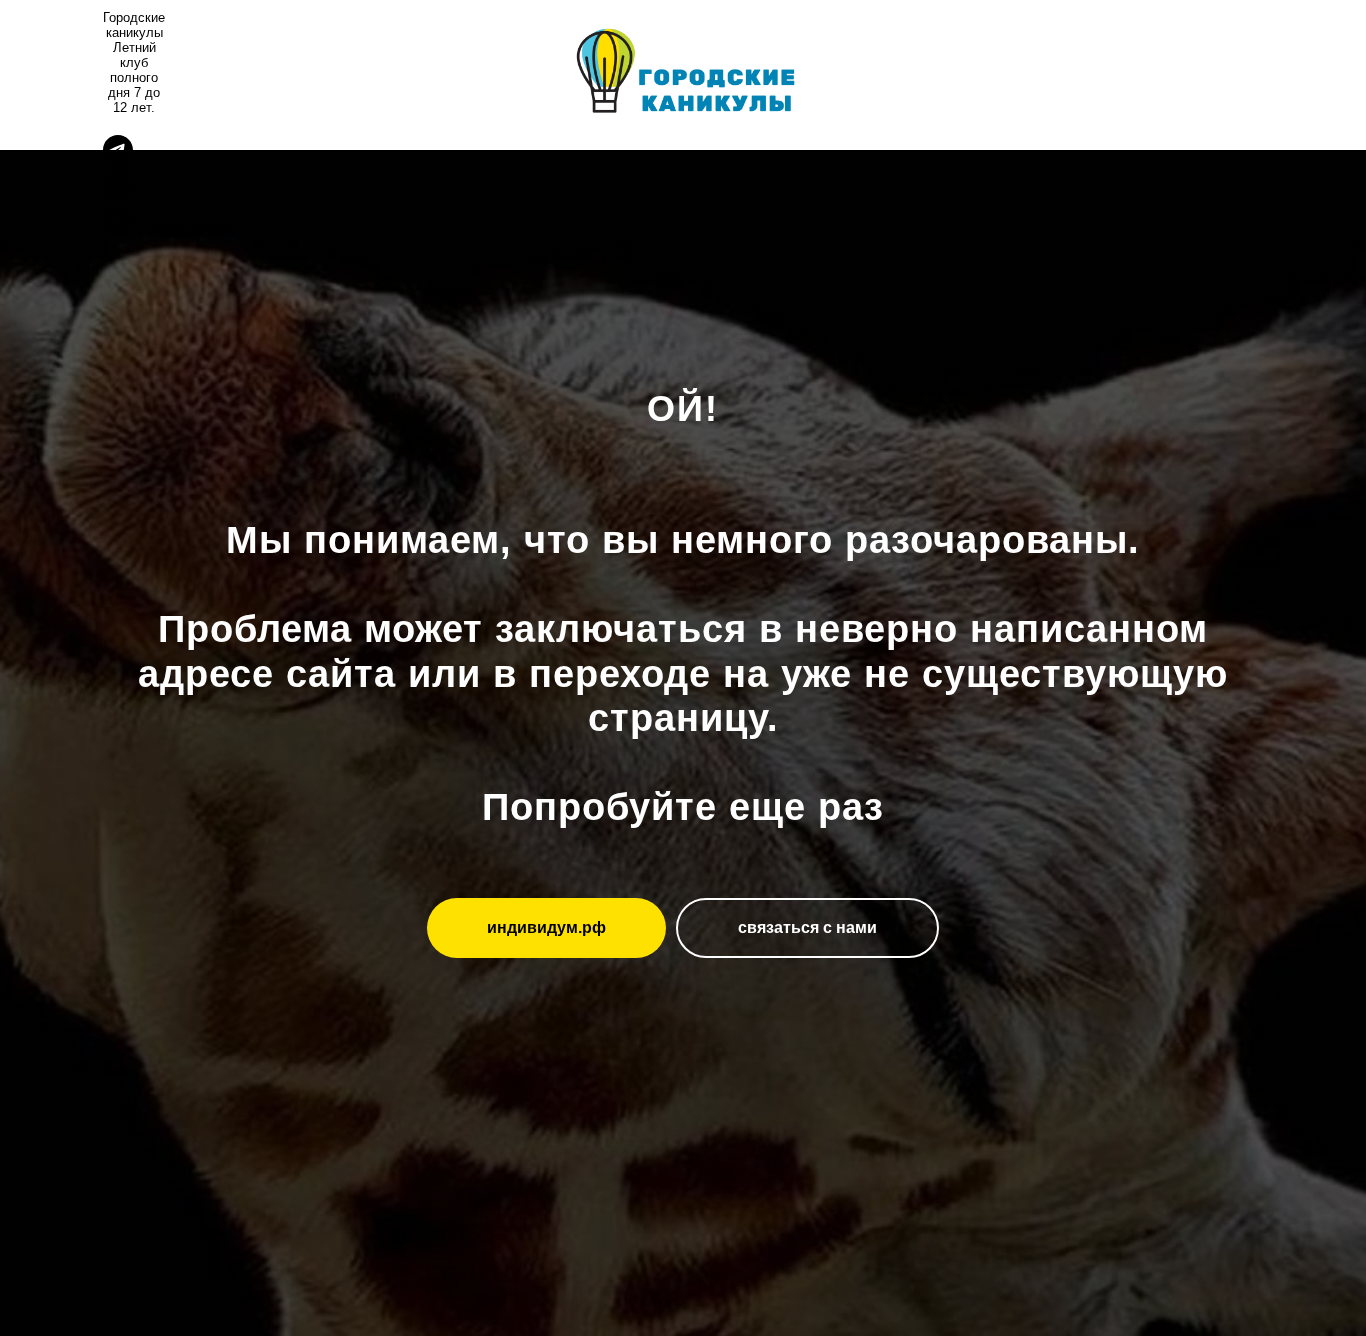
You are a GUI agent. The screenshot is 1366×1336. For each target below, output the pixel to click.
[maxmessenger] (118, 194)
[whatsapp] (118, 229)
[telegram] (118, 159)
